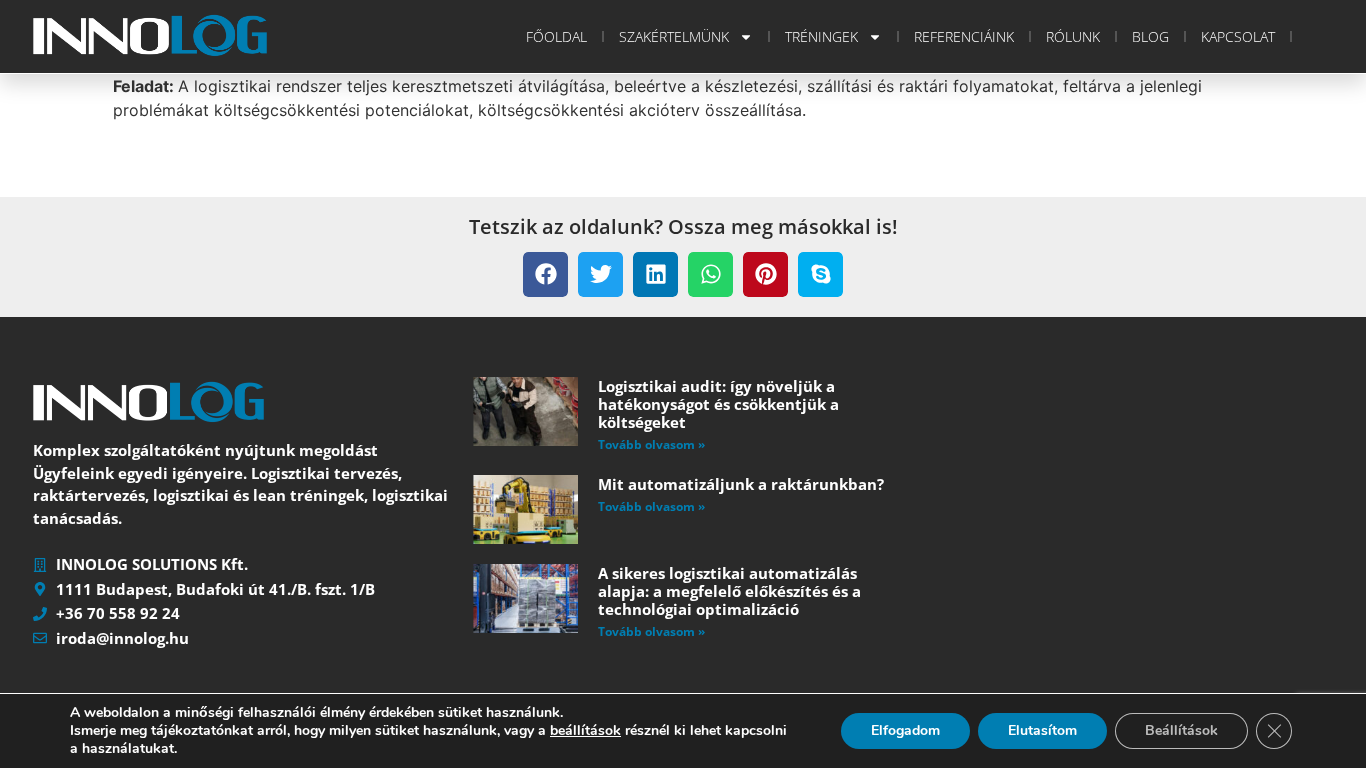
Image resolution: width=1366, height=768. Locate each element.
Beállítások (1181, 730)
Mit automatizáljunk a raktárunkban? (741, 484)
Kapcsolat (1238, 36)
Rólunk (1073, 36)
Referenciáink (964, 36)
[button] (545, 274)
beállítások (585, 731)
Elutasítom (1042, 730)
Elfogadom (905, 730)
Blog (1150, 36)
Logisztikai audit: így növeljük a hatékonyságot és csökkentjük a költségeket (718, 404)
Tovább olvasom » (651, 444)
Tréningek (821, 36)
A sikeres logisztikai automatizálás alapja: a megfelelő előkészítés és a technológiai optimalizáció (729, 591)
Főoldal (556, 36)
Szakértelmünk (674, 36)
